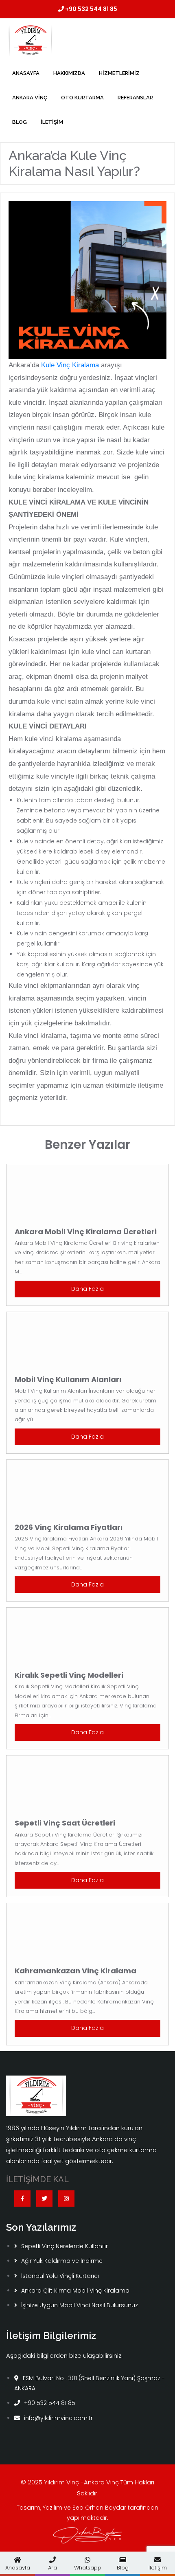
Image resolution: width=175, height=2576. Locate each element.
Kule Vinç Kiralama (70, 365)
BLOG (20, 122)
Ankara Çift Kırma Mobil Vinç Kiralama (75, 2291)
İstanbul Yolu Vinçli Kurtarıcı (60, 2276)
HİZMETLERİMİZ (119, 73)
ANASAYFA (26, 73)
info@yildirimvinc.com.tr (58, 2418)
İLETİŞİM (52, 122)
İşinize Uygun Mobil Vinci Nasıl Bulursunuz (80, 2305)
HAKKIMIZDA (69, 73)
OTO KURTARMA (82, 98)
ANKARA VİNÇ (30, 98)
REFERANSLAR (135, 98)
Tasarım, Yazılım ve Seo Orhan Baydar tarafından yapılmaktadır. (87, 2513)
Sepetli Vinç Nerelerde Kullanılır (65, 2246)
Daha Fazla (87, 1289)
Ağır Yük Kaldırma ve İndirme (62, 2261)
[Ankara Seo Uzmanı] (87, 2535)
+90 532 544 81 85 (91, 9)
